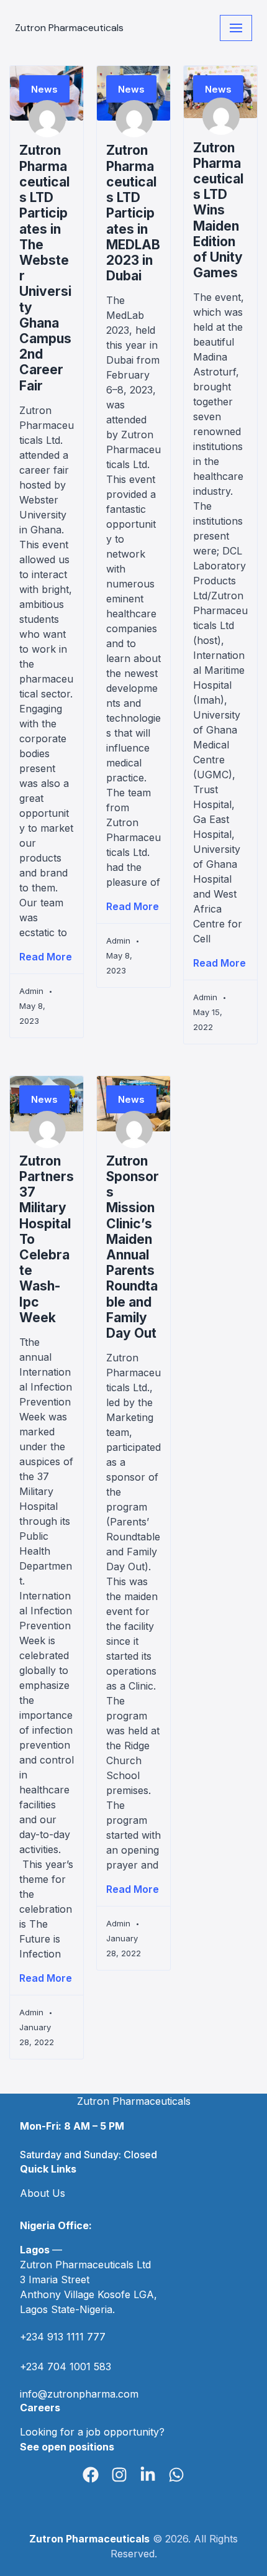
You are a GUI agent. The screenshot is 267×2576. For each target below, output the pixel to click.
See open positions (67, 2447)
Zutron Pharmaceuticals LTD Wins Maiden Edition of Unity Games (218, 210)
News (44, 89)
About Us (43, 2193)
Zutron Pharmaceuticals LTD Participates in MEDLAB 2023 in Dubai (133, 213)
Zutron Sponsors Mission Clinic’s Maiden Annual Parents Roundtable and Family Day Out (133, 1247)
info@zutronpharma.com (79, 2394)
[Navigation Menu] (236, 28)
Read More (46, 957)
